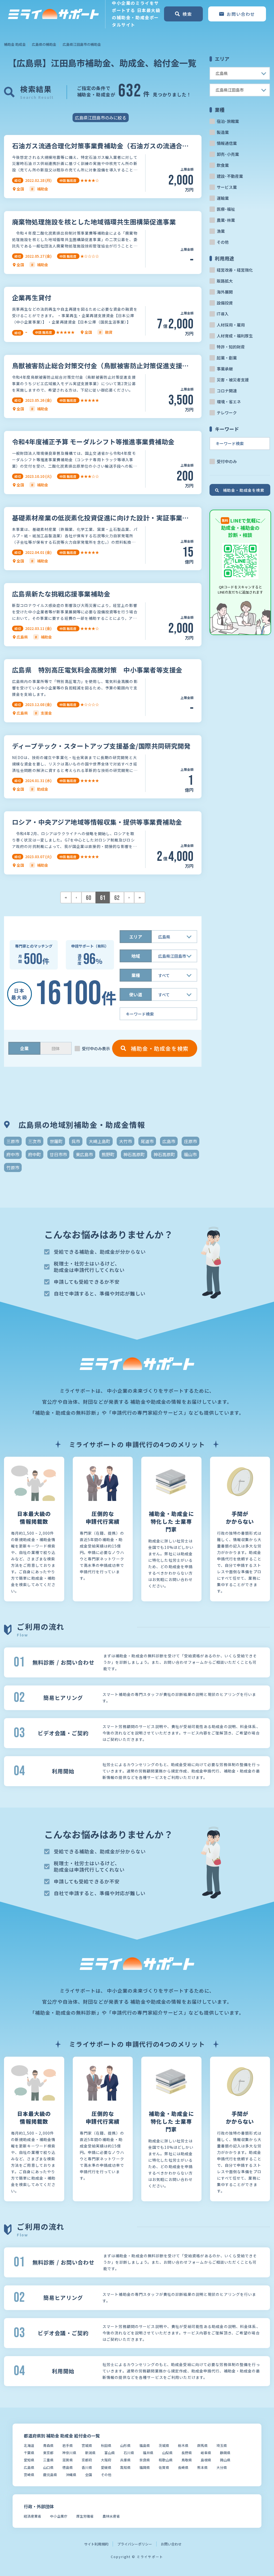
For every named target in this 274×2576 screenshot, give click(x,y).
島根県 (206, 2460)
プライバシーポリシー (135, 2544)
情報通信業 (227, 143)
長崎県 (183, 2467)
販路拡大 (225, 281)
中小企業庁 (59, 2516)
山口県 (48, 2467)
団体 (56, 1048)
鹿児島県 (50, 2475)
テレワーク (227, 413)
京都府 (87, 2460)
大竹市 (125, 1141)
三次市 (35, 1141)
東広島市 (84, 1154)
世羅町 (56, 1141)
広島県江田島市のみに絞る (101, 118)
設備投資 (225, 303)
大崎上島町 (100, 1141)
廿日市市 (58, 1154)
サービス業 (227, 187)
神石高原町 (134, 1154)
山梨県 (167, 2453)
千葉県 (29, 2453)
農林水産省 (111, 2516)
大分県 (222, 2467)
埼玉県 (222, 2445)
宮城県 (87, 2445)
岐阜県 (206, 2453)
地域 (136, 956)
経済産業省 (33, 2516)
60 (89, 898)
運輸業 (223, 198)
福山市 (190, 1154)
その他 (223, 242)
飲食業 (223, 165)
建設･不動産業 (230, 176)
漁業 (221, 231)
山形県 (125, 2445)
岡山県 (225, 2460)
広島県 (29, 2467)
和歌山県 (166, 2460)
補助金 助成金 (15, 44)
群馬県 (202, 2445)
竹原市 (13, 1167)
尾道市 (147, 1141)
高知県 (125, 2467)
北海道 (29, 2445)
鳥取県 (187, 2460)
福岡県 (145, 2467)
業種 (136, 975)
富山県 (110, 2453)
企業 (24, 1048)
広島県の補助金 (44, 44)
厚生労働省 (85, 2516)
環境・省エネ (229, 402)
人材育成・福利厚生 (235, 336)
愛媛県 (106, 2467)
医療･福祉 (226, 209)
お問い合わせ (171, 2544)
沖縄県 (71, 2475)
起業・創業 (227, 358)
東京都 (48, 2453)
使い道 (136, 994)
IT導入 (223, 314)
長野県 (187, 2453)
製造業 (223, 132)
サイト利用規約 (96, 2544)
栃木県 (183, 2445)
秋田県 (106, 2445)
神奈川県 (69, 2453)
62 (117, 898)
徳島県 (68, 2467)
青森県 (48, 2445)
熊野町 (108, 1154)
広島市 (169, 1141)
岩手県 (68, 2445)
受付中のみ (227, 461)
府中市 (13, 1154)
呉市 (76, 1141)
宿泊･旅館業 (228, 121)
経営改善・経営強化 (235, 270)
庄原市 (191, 1141)
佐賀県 (164, 2467)
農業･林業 (226, 220)
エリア (136, 937)
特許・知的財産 (231, 347)
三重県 (48, 2460)
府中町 (35, 1154)
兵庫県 (125, 2460)
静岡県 (225, 2453)
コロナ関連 (227, 391)
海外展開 (225, 292)
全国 (89, 2475)
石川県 (129, 2453)
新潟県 (90, 2453)
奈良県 (145, 2460)
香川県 (87, 2467)
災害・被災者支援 (233, 380)
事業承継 (225, 369)
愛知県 (29, 2460)
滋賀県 (68, 2460)
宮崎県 (29, 2475)
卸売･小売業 (228, 154)
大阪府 (106, 2460)
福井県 (148, 2453)
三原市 (13, 1141)
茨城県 (164, 2445)
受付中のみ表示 (96, 1048)
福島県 (145, 2445)
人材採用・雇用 (231, 325)
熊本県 (202, 2467)
